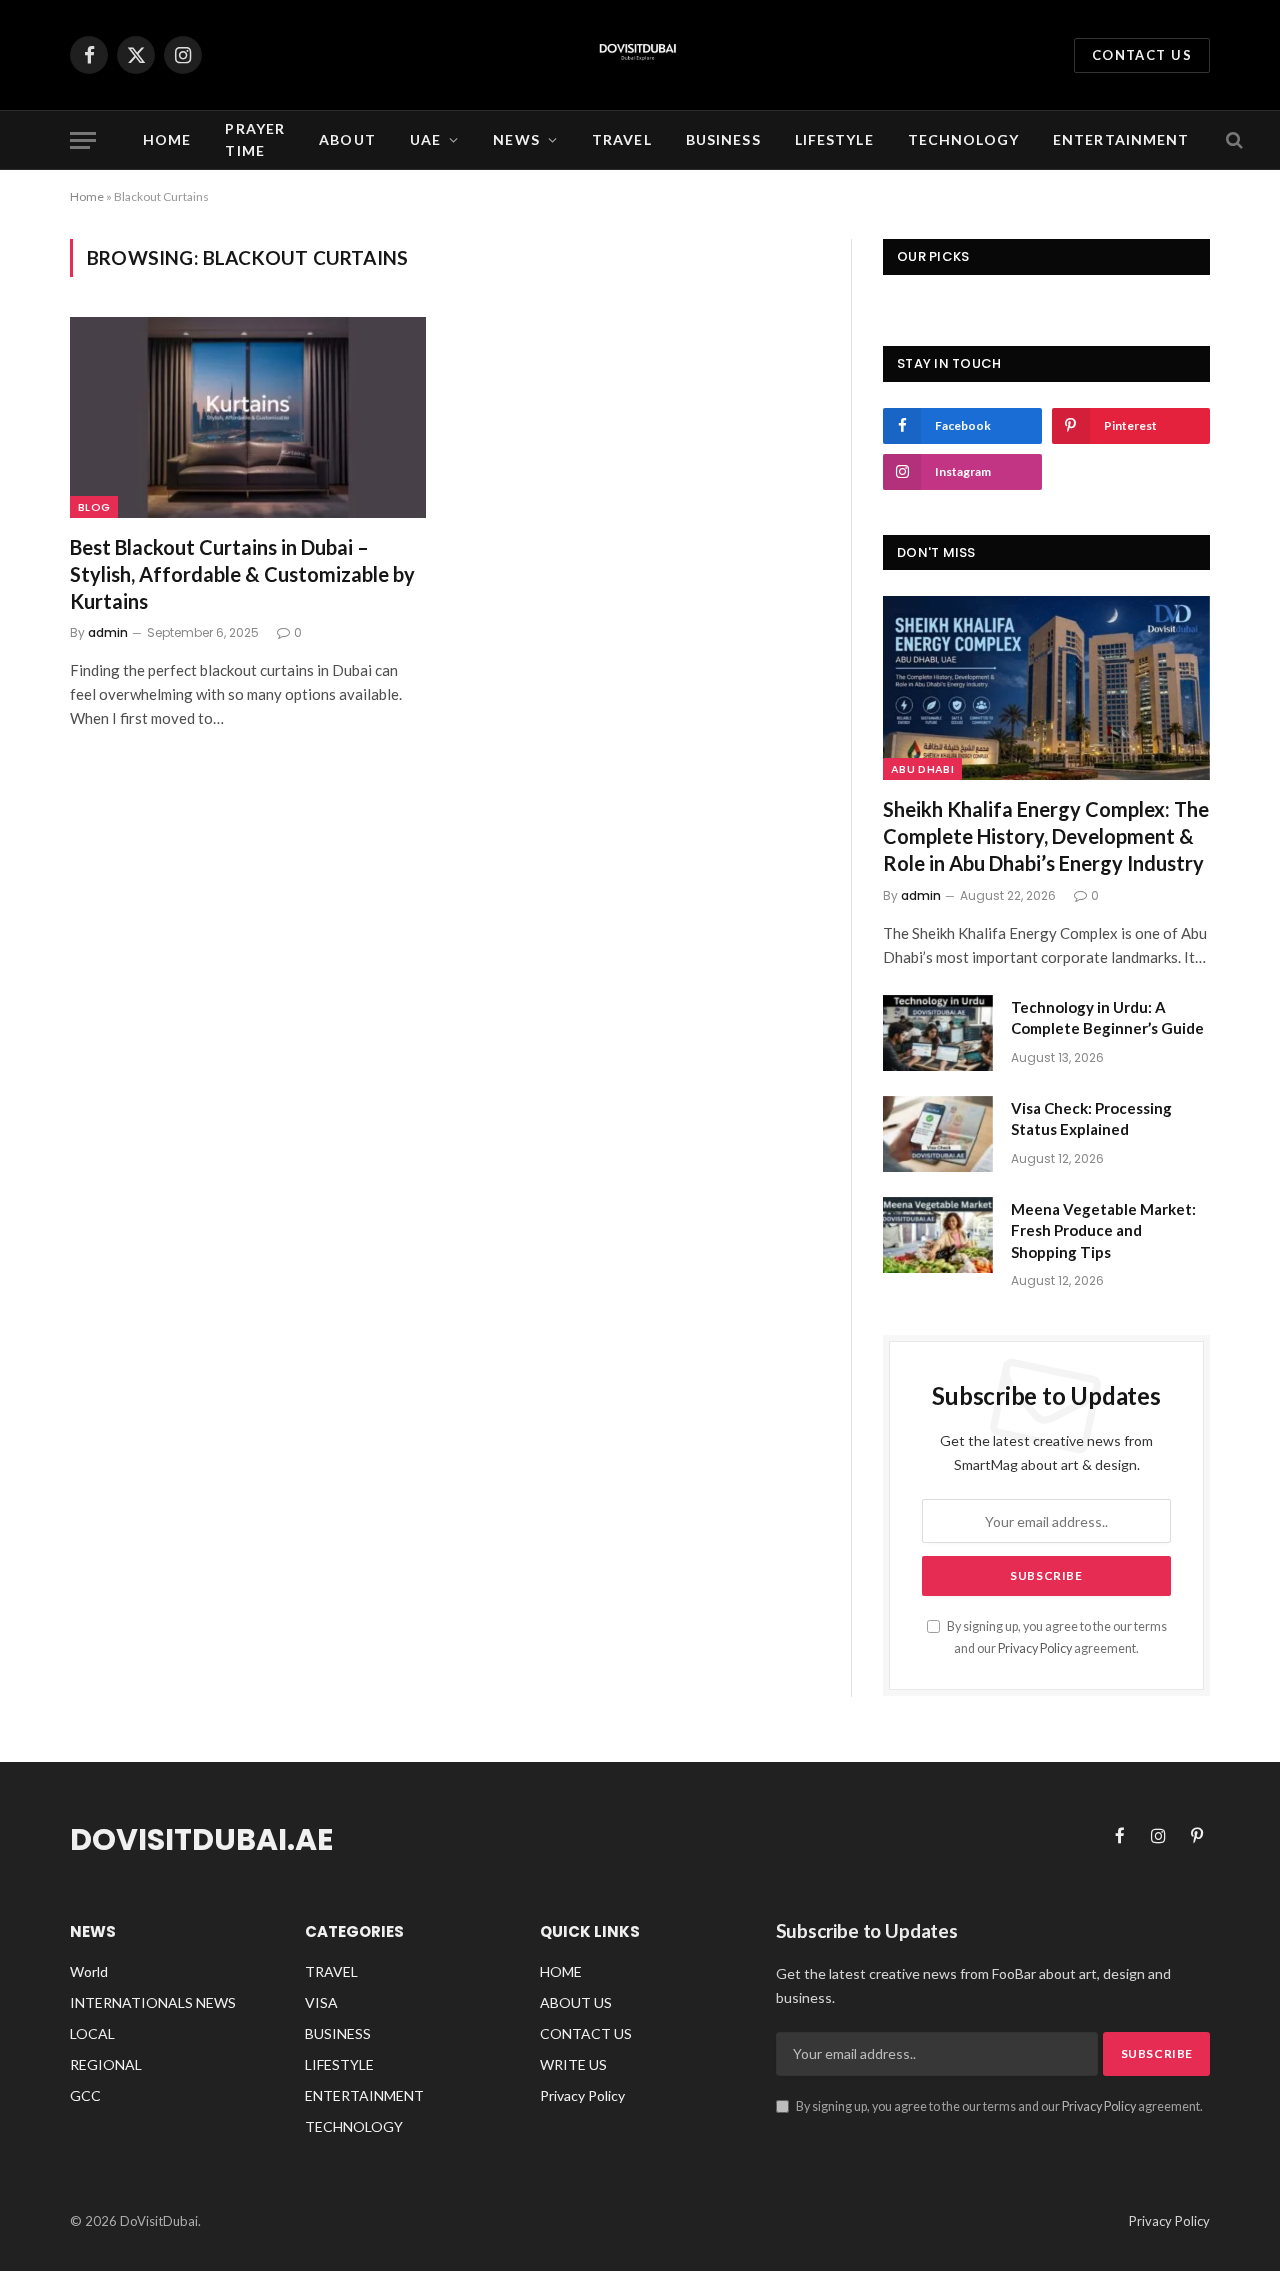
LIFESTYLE (834, 139)
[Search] (1232, 140)
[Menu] (83, 140)
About (347, 139)
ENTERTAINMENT (1121, 139)
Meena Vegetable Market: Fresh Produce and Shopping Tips (1103, 1230)
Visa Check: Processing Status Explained (1091, 1118)
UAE (425, 139)
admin (108, 632)
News (516, 139)
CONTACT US (1142, 55)
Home (167, 139)
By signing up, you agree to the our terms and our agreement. (998, 2106)
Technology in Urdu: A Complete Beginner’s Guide (1107, 1017)
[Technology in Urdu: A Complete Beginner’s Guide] (938, 1033)
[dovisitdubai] (640, 55)
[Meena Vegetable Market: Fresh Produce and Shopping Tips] (938, 1235)
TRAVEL (622, 139)
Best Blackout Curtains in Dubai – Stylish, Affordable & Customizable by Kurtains (242, 574)
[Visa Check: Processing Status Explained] (938, 1134)
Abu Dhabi (922, 769)
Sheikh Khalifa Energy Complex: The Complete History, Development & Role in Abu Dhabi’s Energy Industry (1046, 836)
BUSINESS (723, 139)
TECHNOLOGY (963, 139)
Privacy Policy (1035, 1648)
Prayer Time (255, 139)
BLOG (94, 507)
